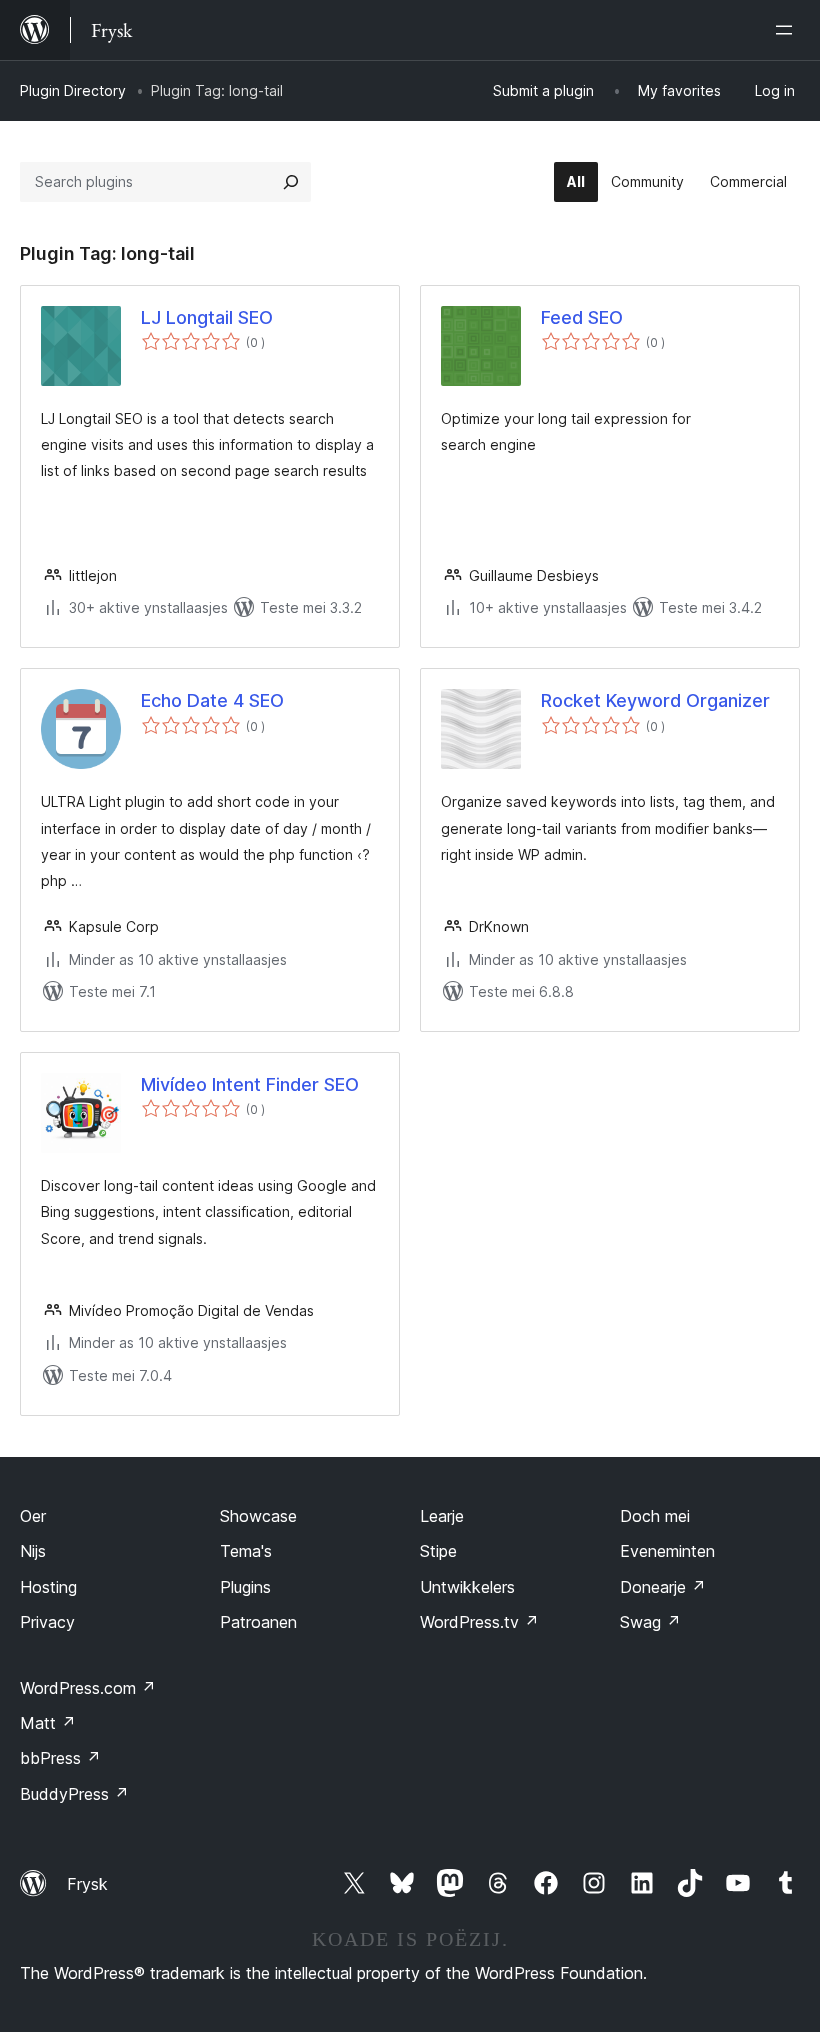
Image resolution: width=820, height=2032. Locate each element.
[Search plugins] (291, 182)
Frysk (87, 1884)
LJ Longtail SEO (207, 317)
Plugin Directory (73, 90)
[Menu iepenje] (788, 30)
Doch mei (655, 1516)
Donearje (663, 1587)
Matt (48, 1723)
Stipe (438, 1551)
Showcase (258, 1516)
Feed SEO (582, 317)
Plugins (245, 1587)
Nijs (33, 1551)
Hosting (48, 1587)
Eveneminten (667, 1551)
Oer (33, 1516)
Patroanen (258, 1622)
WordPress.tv (479, 1622)
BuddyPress (74, 1794)
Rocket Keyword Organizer (655, 700)
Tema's (246, 1551)
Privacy (47, 1622)
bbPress (60, 1758)
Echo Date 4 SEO (212, 700)
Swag (650, 1622)
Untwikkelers (467, 1587)
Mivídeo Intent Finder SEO (250, 1084)
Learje (442, 1516)
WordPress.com (88, 1688)
